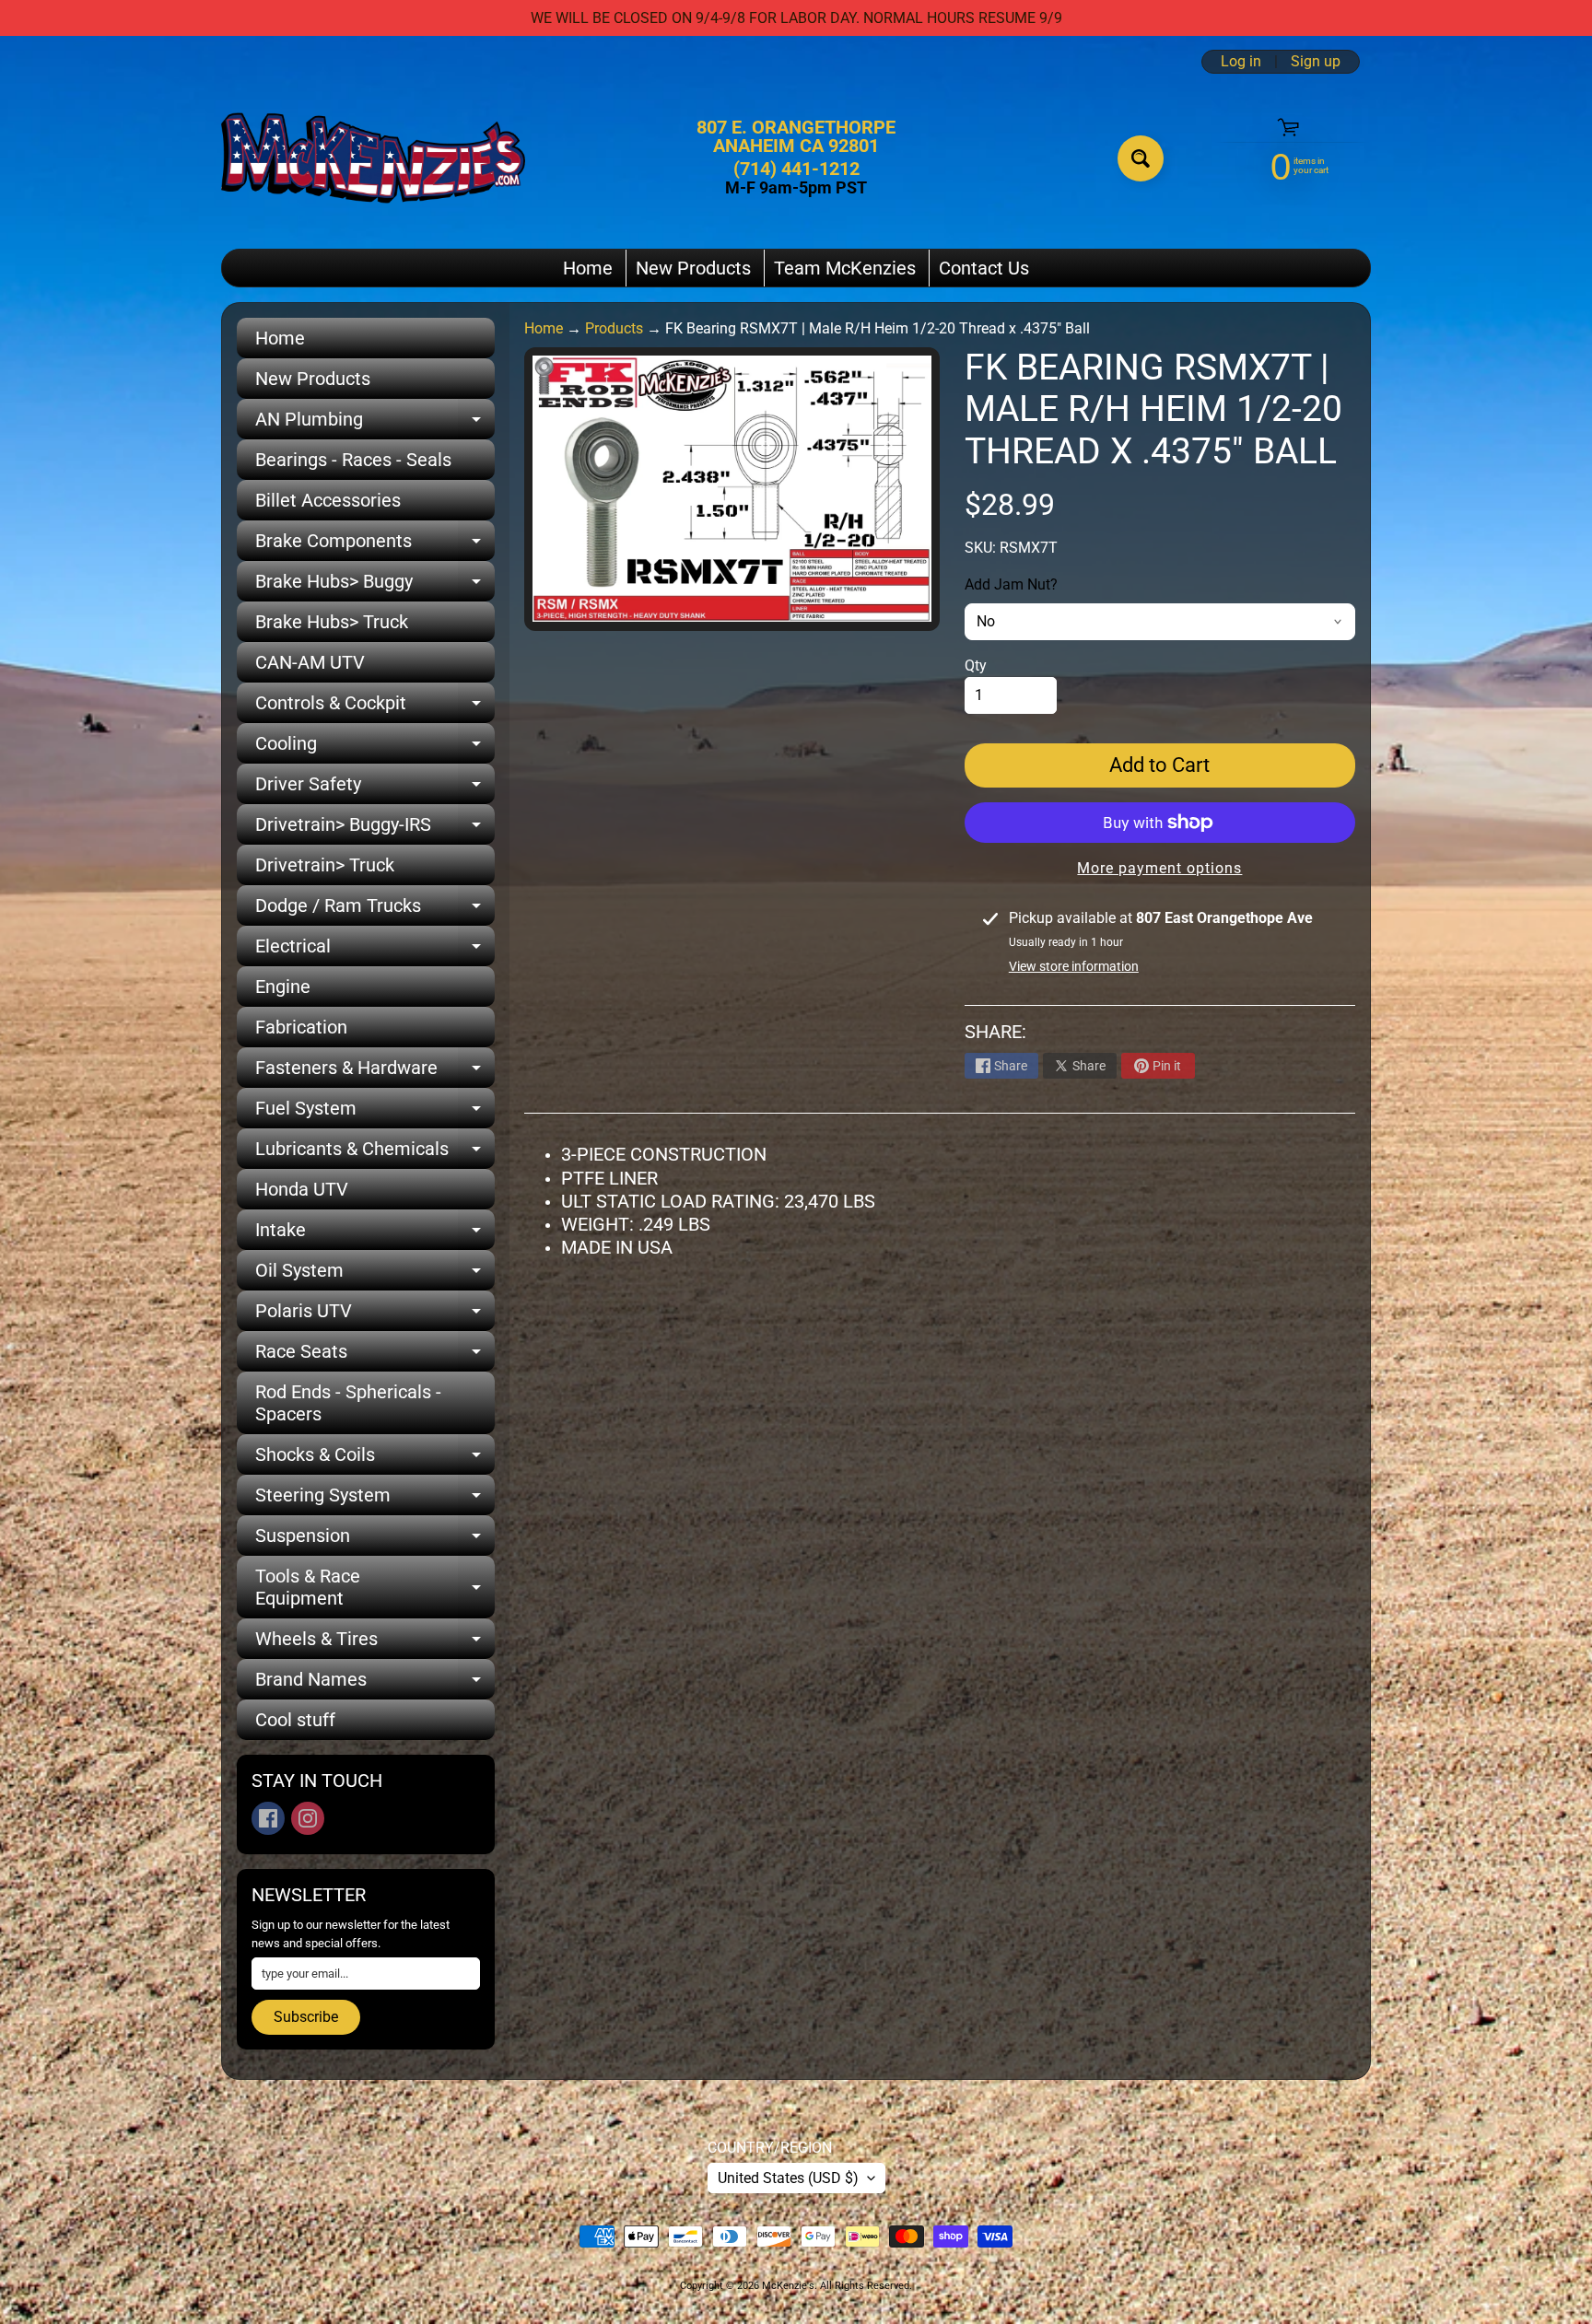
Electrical (375, 951)
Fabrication (301, 1027)
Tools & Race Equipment (375, 1588)
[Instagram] (308, 1818)
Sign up (1316, 62)
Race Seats (375, 1356)
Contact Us (984, 268)
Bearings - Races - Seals (353, 460)
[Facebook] (268, 1818)
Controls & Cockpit (375, 707)
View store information (1074, 966)
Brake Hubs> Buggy (375, 586)
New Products (693, 268)
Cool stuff (295, 1720)
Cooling (375, 748)
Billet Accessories (328, 500)
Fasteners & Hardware (375, 1072)
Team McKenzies (845, 268)
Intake (375, 1234)
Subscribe (306, 2017)
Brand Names (375, 1684)
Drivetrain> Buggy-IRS (375, 829)
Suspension (375, 1540)
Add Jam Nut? (1011, 584)
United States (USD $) (788, 2178)
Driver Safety (375, 788)
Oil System (375, 1275)
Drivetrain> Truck (325, 865)
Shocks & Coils (375, 1459)
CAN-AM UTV (310, 662)
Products (614, 328)
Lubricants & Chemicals (375, 1153)
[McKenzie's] (373, 158)
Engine (283, 987)
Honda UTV (302, 1189)
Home (588, 268)
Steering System (375, 1500)
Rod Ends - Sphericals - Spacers (348, 1403)
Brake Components (375, 545)
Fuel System (375, 1113)
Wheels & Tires (375, 1643)
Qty (976, 666)
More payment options (1159, 868)
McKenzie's (788, 2286)
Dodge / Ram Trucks (375, 910)
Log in (1241, 62)
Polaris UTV (375, 1315)
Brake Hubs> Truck (332, 622)
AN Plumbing (375, 424)
